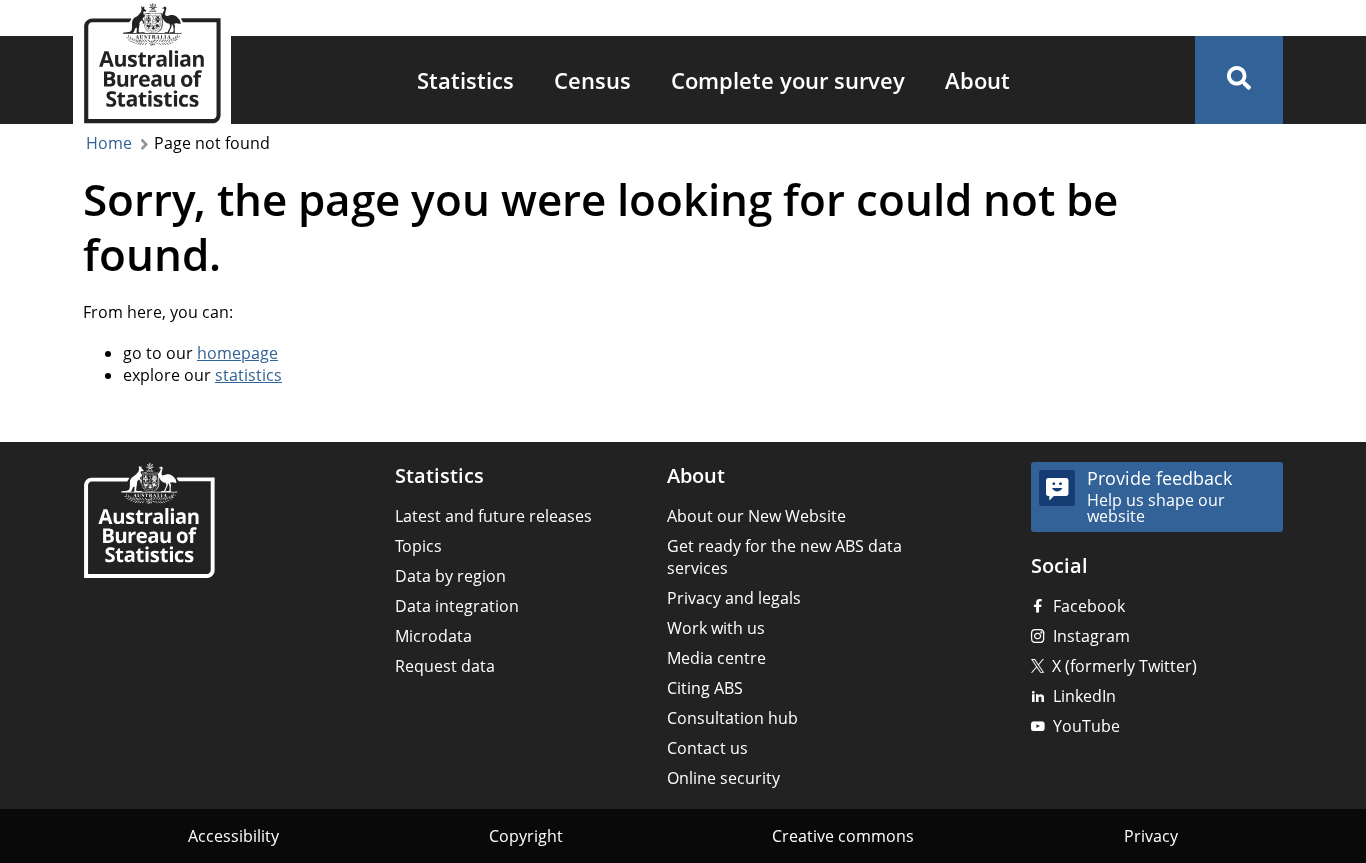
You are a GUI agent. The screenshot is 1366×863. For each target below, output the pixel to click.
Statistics (465, 80)
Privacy (1151, 836)
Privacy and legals (734, 598)
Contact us (707, 748)
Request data (445, 666)
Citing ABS (705, 688)
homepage (237, 353)
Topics (418, 546)
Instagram (1091, 636)
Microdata (433, 636)
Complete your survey (788, 80)
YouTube (1086, 726)
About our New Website (756, 516)
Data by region (450, 576)
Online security (723, 778)
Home (109, 143)
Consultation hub (732, 718)
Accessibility (233, 836)
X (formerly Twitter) (1124, 666)
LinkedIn (1084, 696)
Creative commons (843, 836)
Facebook (1089, 606)
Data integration (457, 606)
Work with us (716, 628)
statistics (248, 375)
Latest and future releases (493, 516)
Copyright (526, 836)
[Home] (149, 522)
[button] (1239, 80)
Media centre (716, 658)
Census (592, 80)
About (977, 80)
